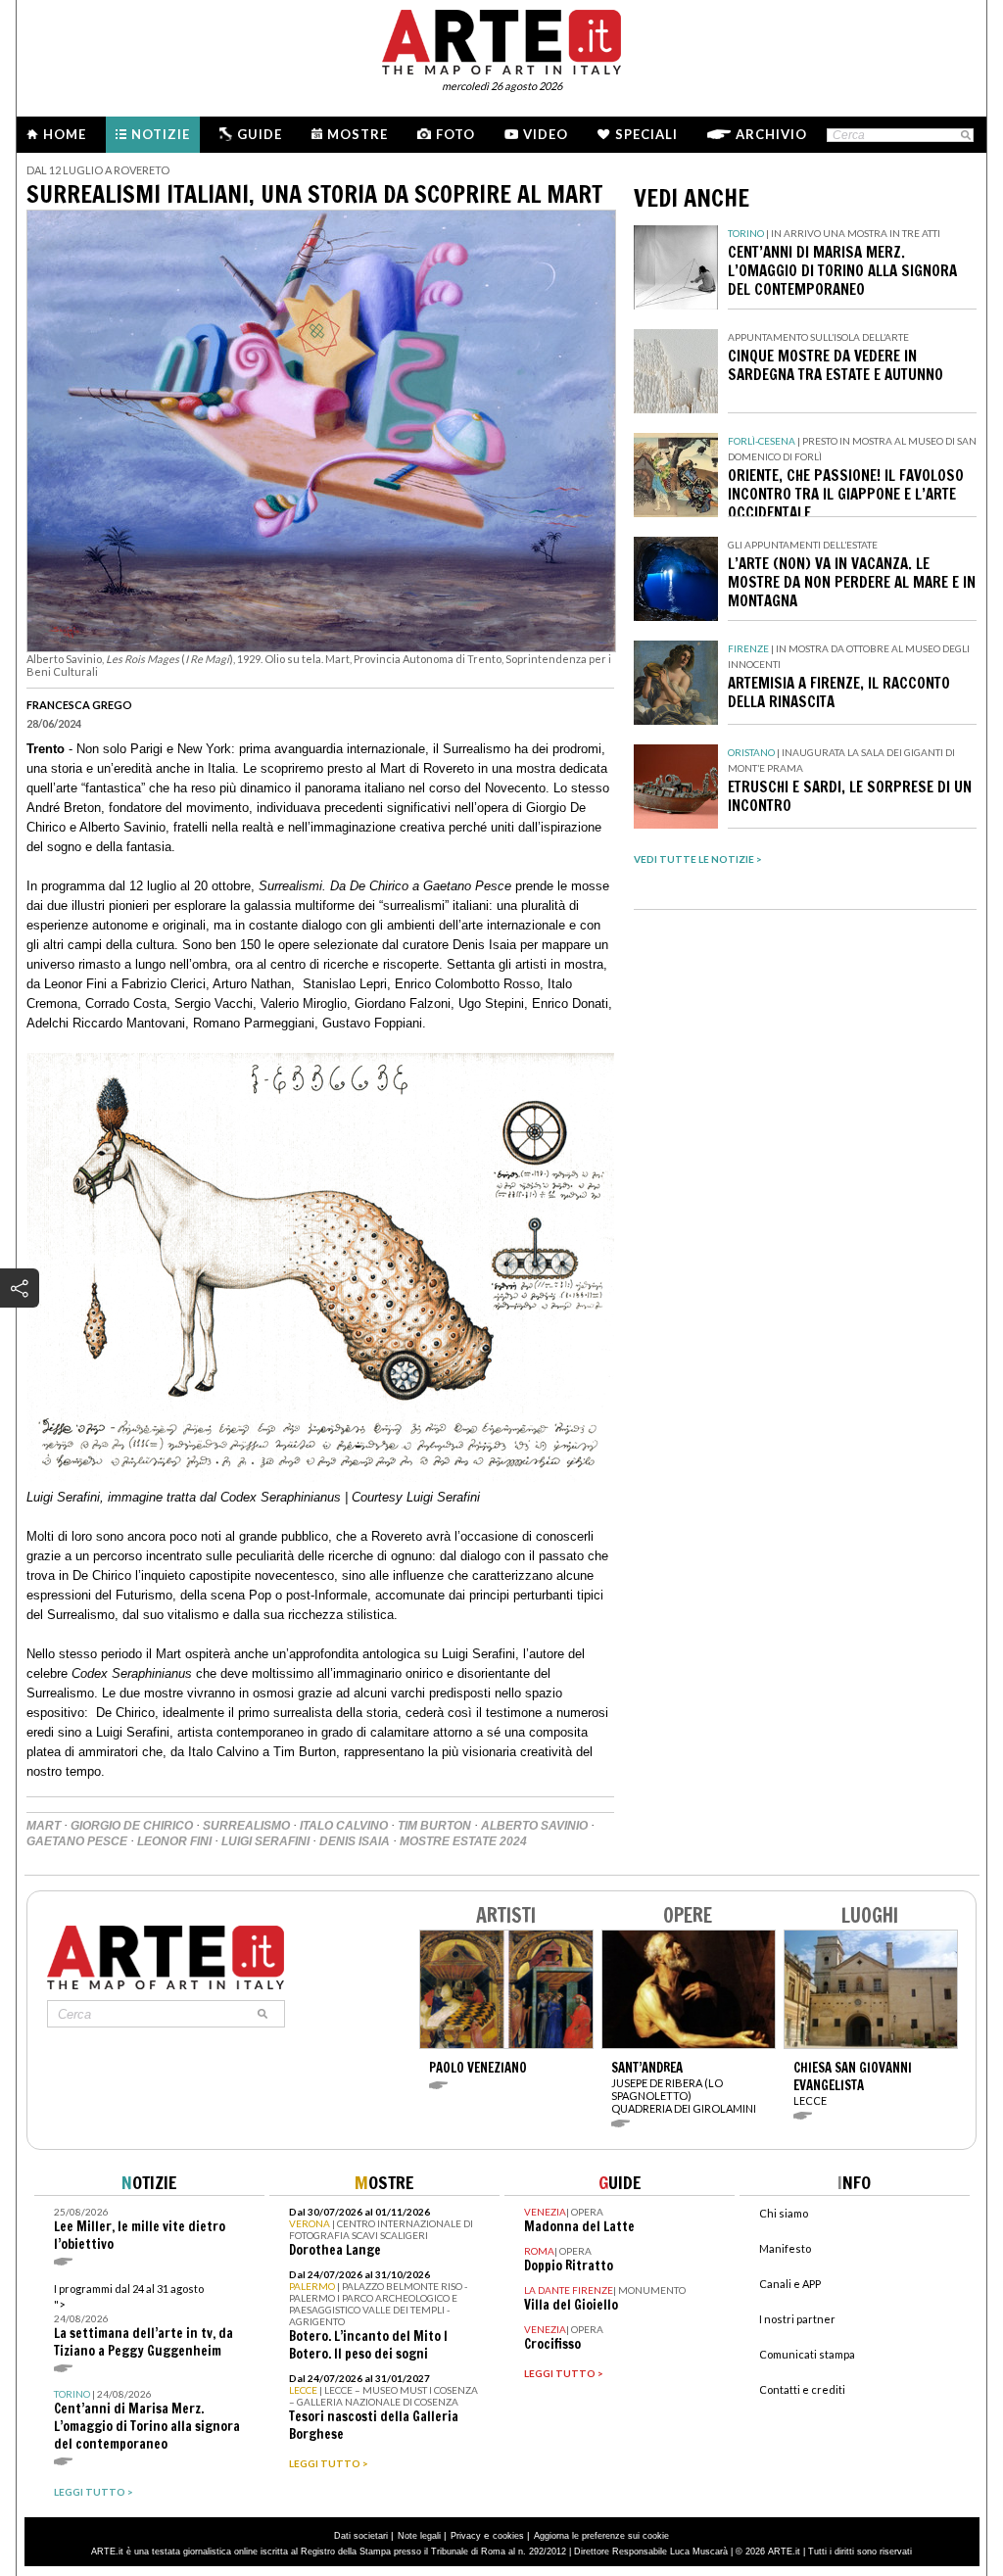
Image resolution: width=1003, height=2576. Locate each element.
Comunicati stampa (807, 2354)
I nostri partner (797, 2319)
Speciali (646, 134)
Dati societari (361, 2536)
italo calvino (344, 1826)
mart (44, 1826)
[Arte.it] (501, 39)
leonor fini (174, 1841)
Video (546, 134)
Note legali (419, 2536)
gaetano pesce (77, 1841)
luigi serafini (265, 1841)
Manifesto (785, 2248)
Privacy (466, 2536)
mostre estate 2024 (463, 1841)
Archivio (771, 134)
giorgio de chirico (132, 1826)
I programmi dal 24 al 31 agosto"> (143, 2321)
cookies (508, 2536)
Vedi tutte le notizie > (698, 859)
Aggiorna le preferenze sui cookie (601, 2536)
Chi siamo (784, 2213)
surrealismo (246, 1826)
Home (65, 134)
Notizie (161, 134)
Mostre (358, 134)
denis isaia (355, 1841)
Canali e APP (790, 2284)
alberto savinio (534, 1826)
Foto (455, 134)
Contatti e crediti (802, 2389)
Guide (260, 134)
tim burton (434, 1826)
